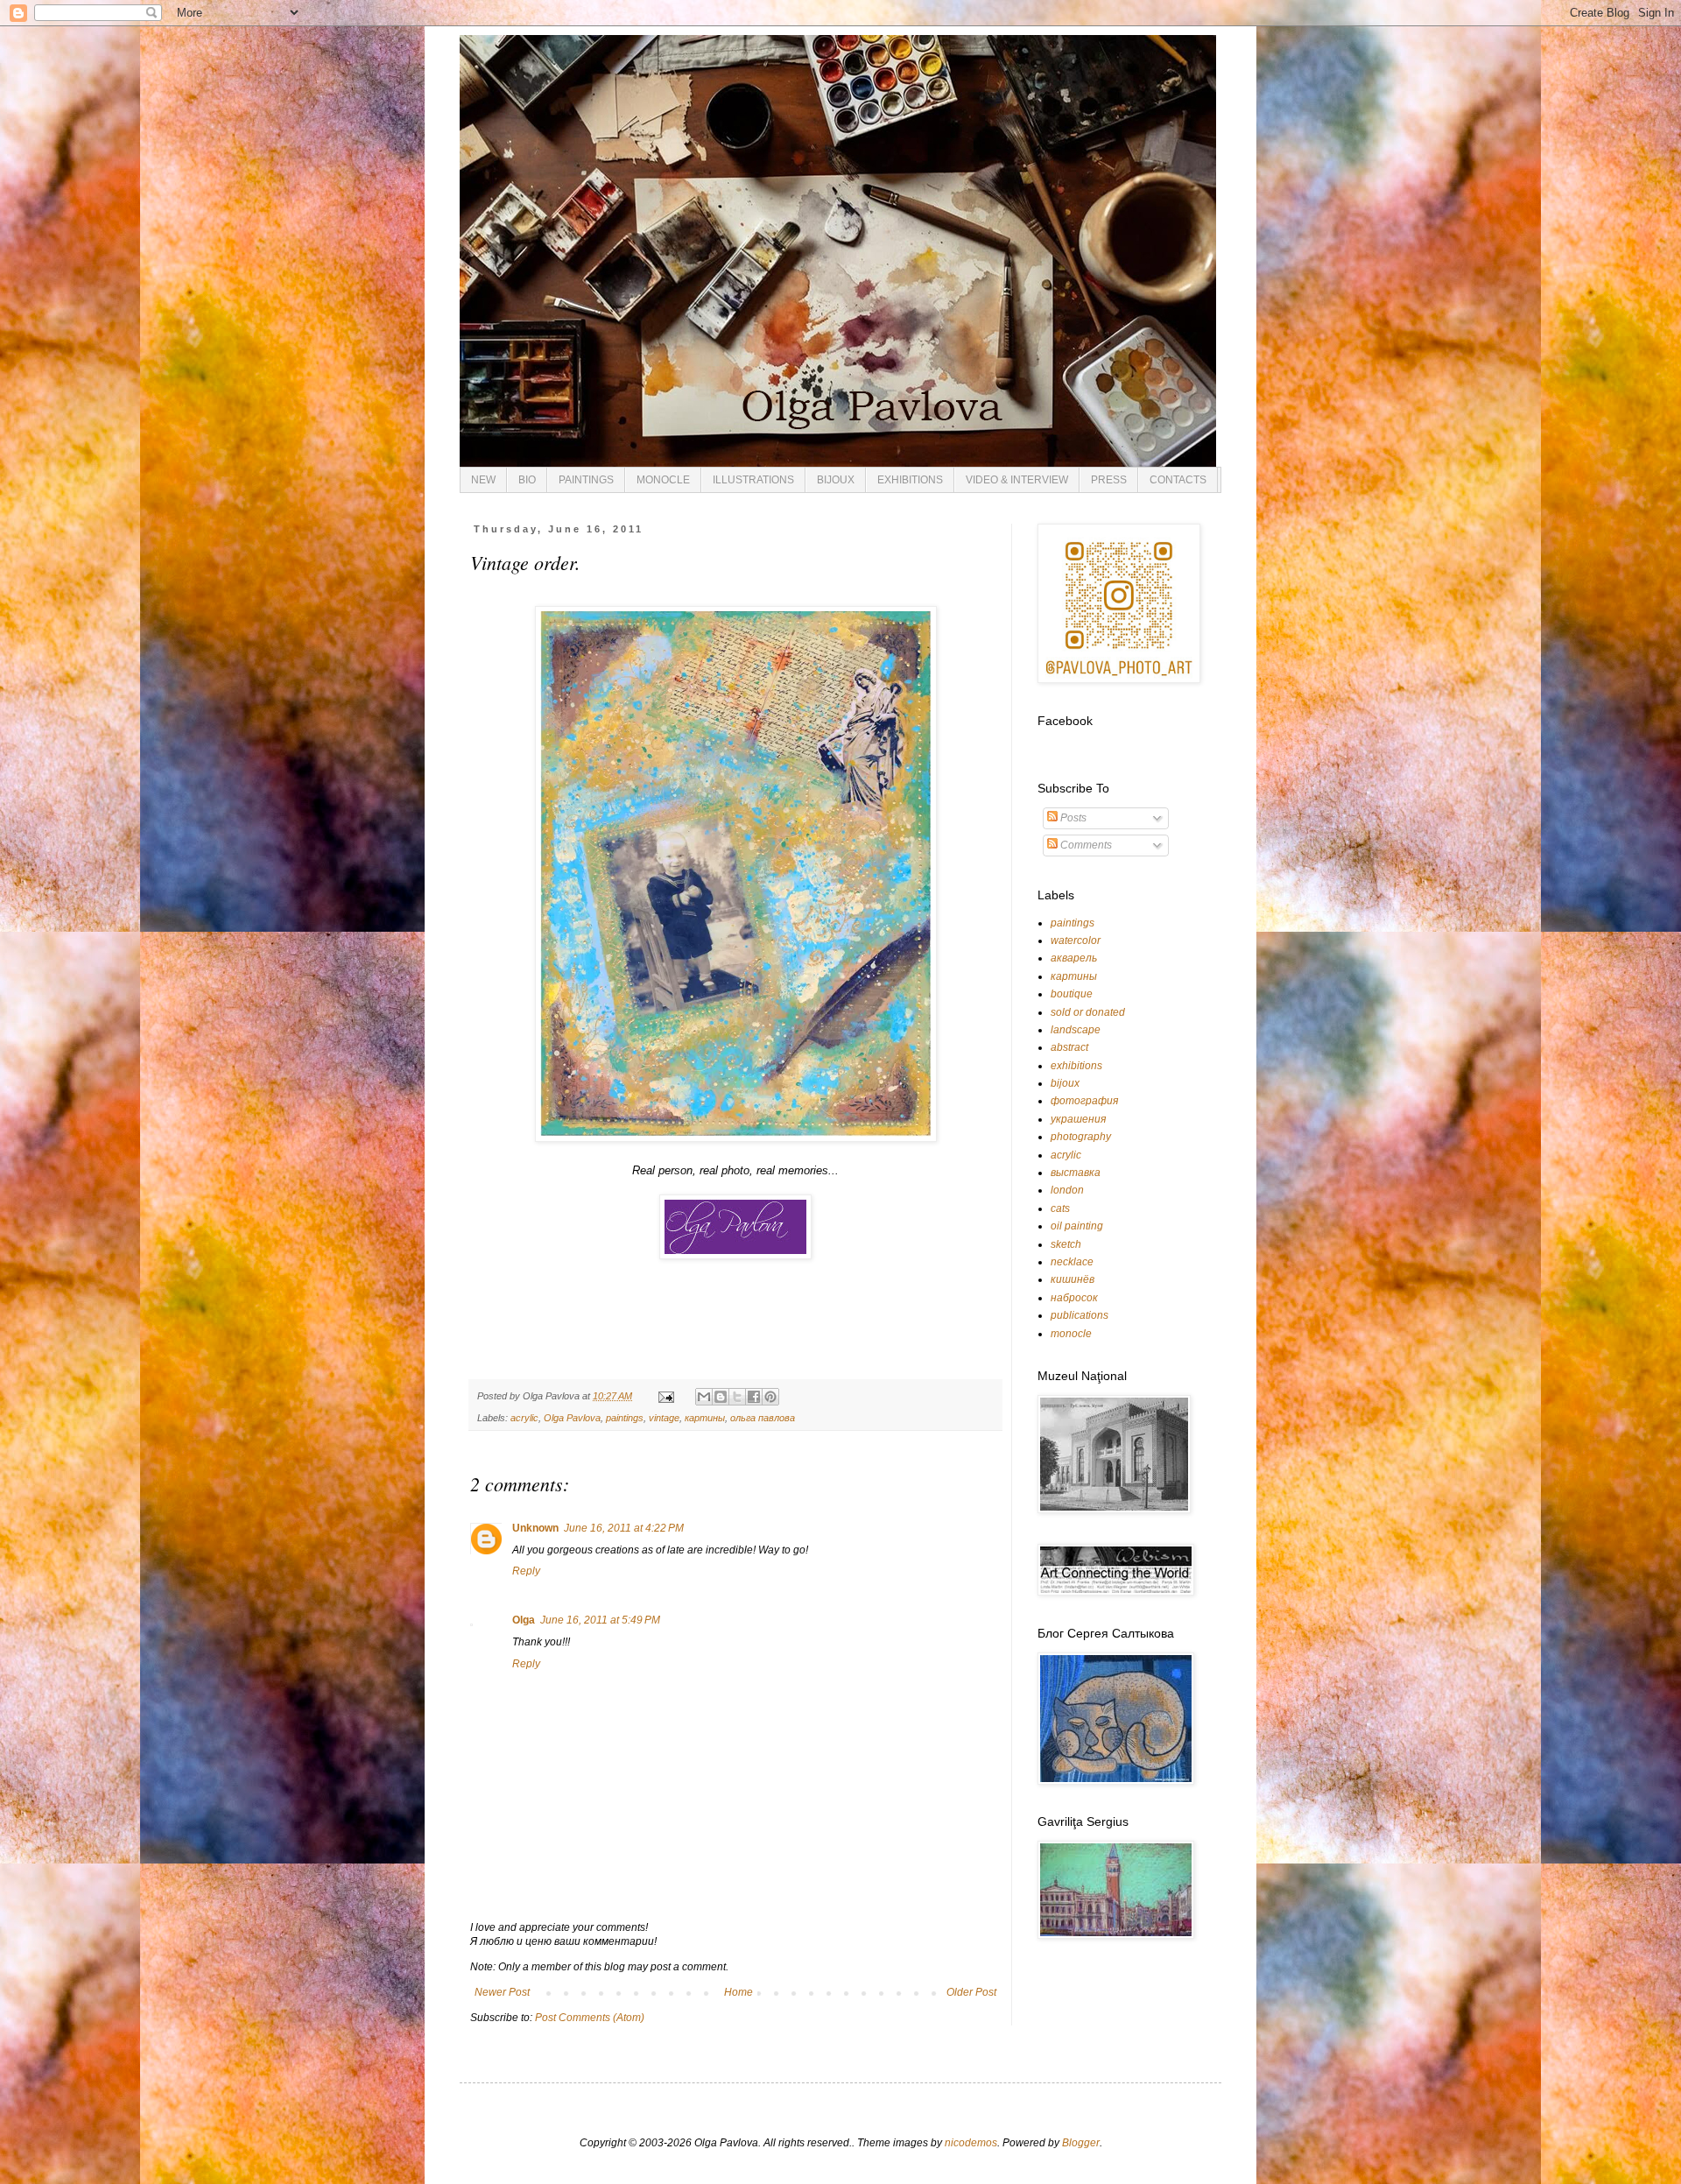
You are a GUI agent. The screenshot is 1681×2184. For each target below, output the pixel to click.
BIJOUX (836, 480)
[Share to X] (737, 1397)
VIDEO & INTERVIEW (1017, 480)
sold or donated (1088, 1012)
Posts (1072, 818)
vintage (664, 1418)
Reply (526, 1571)
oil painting (1077, 1226)
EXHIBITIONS (910, 480)
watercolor (1076, 941)
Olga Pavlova (572, 1418)
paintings (625, 1418)
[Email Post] (665, 1396)
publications (1080, 1315)
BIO (527, 480)
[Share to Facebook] (754, 1397)
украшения (1078, 1119)
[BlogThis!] (721, 1397)
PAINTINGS (586, 480)
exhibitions (1076, 1066)
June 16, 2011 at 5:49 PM (600, 1620)
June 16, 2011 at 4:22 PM (624, 1528)
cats (1060, 1208)
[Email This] (704, 1397)
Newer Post (502, 1992)
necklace (1072, 1262)
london (1067, 1190)
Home (739, 1992)
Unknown (535, 1528)
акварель (1074, 958)
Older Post (971, 1992)
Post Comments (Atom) (590, 2018)
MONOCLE (663, 480)
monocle (1071, 1334)
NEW (483, 480)
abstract (1069, 1047)
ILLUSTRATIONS (753, 480)
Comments (1085, 845)
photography (1081, 1137)
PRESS (1109, 480)
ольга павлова (763, 1418)
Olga (524, 1620)
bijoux (1065, 1083)
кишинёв (1073, 1279)
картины (705, 1418)
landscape (1076, 1030)
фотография (1084, 1101)
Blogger (1081, 2143)
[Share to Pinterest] (770, 1397)
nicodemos (971, 2143)
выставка (1076, 1173)
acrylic (524, 1418)
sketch (1066, 1244)
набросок (1074, 1298)
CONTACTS (1178, 480)
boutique (1072, 994)
